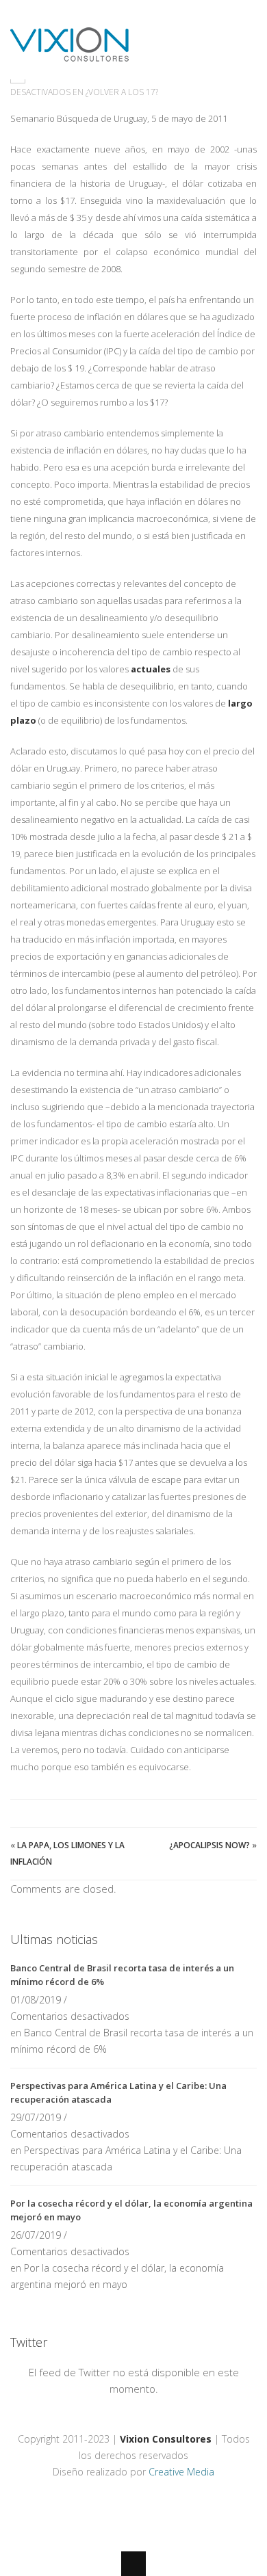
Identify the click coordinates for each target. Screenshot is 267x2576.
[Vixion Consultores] (69, 53)
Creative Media (181, 2472)
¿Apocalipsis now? (209, 1845)
